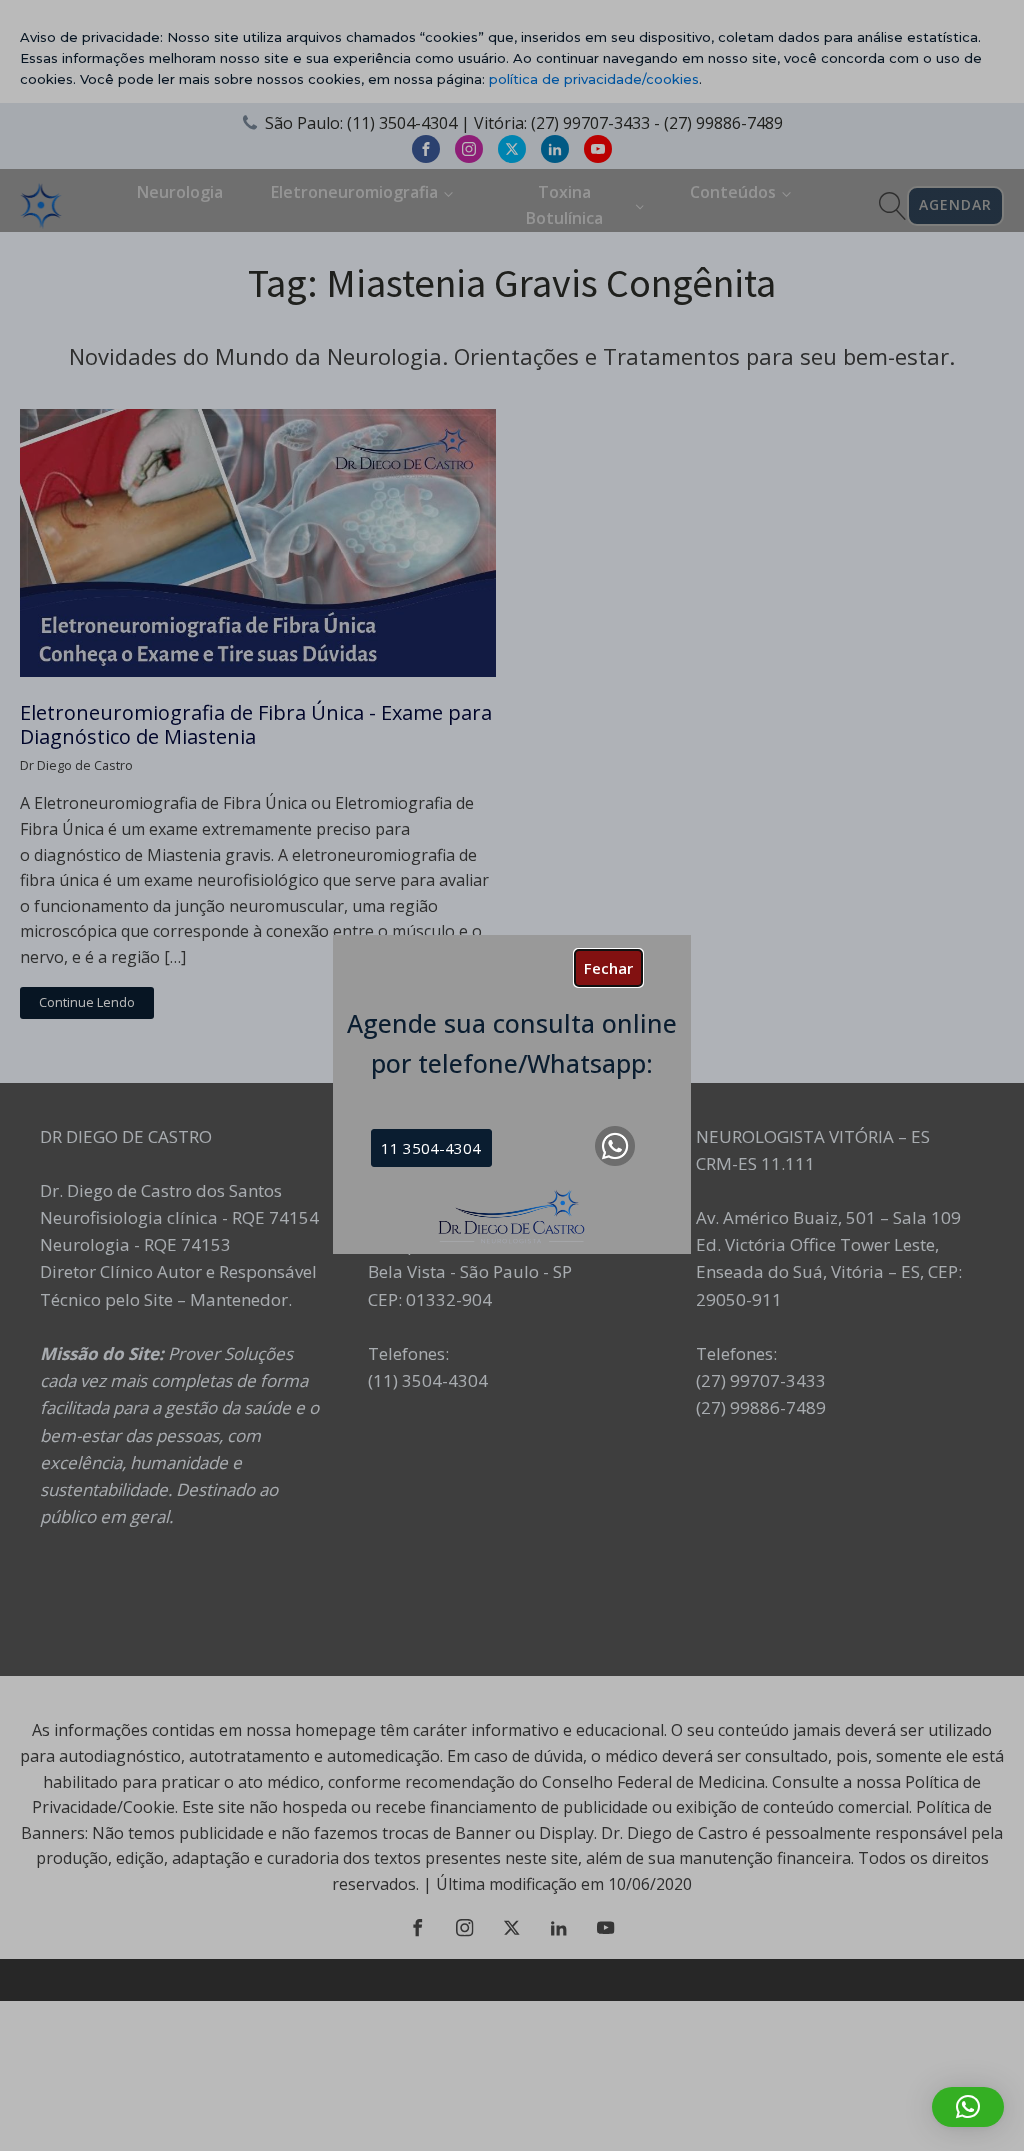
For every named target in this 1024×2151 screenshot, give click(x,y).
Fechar (608, 968)
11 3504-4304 (431, 1148)
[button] (968, 2107)
